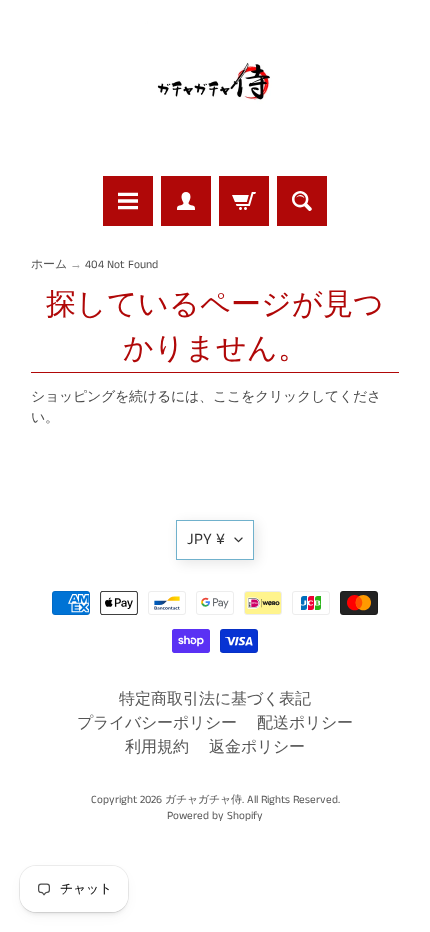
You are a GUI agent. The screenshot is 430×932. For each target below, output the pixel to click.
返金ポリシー (257, 747)
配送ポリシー (305, 723)
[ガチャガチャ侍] (215, 91)
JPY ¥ (206, 539)
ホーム (49, 265)
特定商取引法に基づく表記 (215, 699)
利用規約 (157, 747)
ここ (227, 397)
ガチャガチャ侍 (203, 800)
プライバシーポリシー (157, 723)
